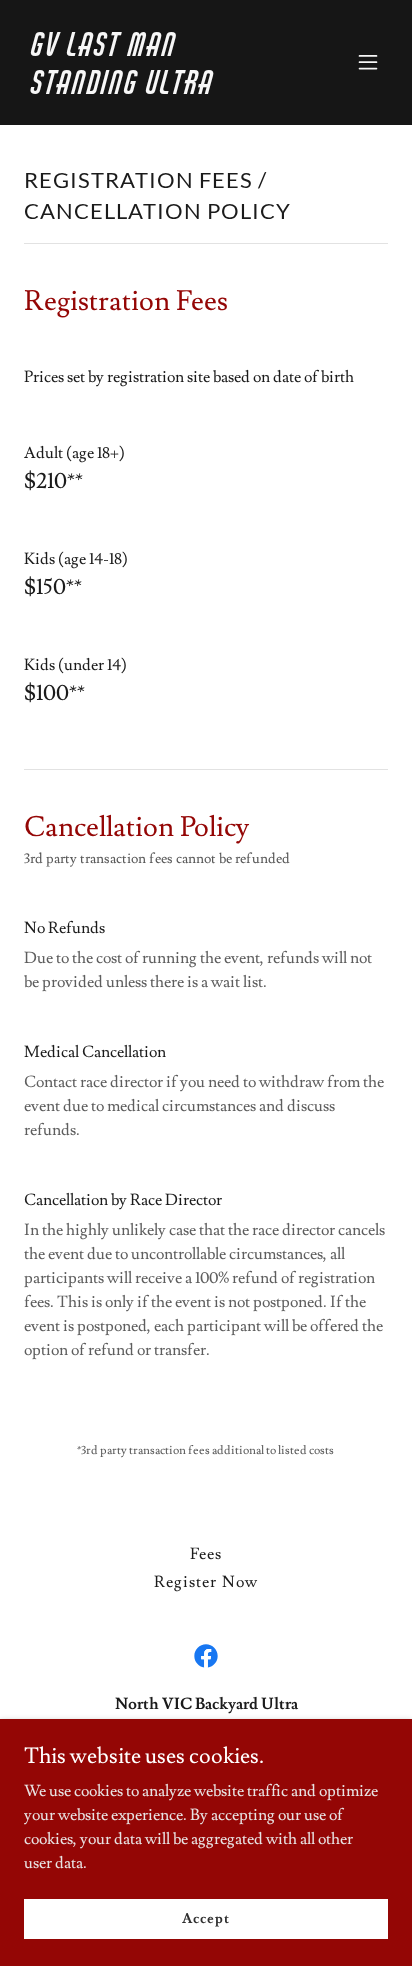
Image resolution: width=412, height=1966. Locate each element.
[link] (151, 89)
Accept (205, 1918)
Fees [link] (206, 1554)
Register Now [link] (205, 1582)
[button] (368, 62)
